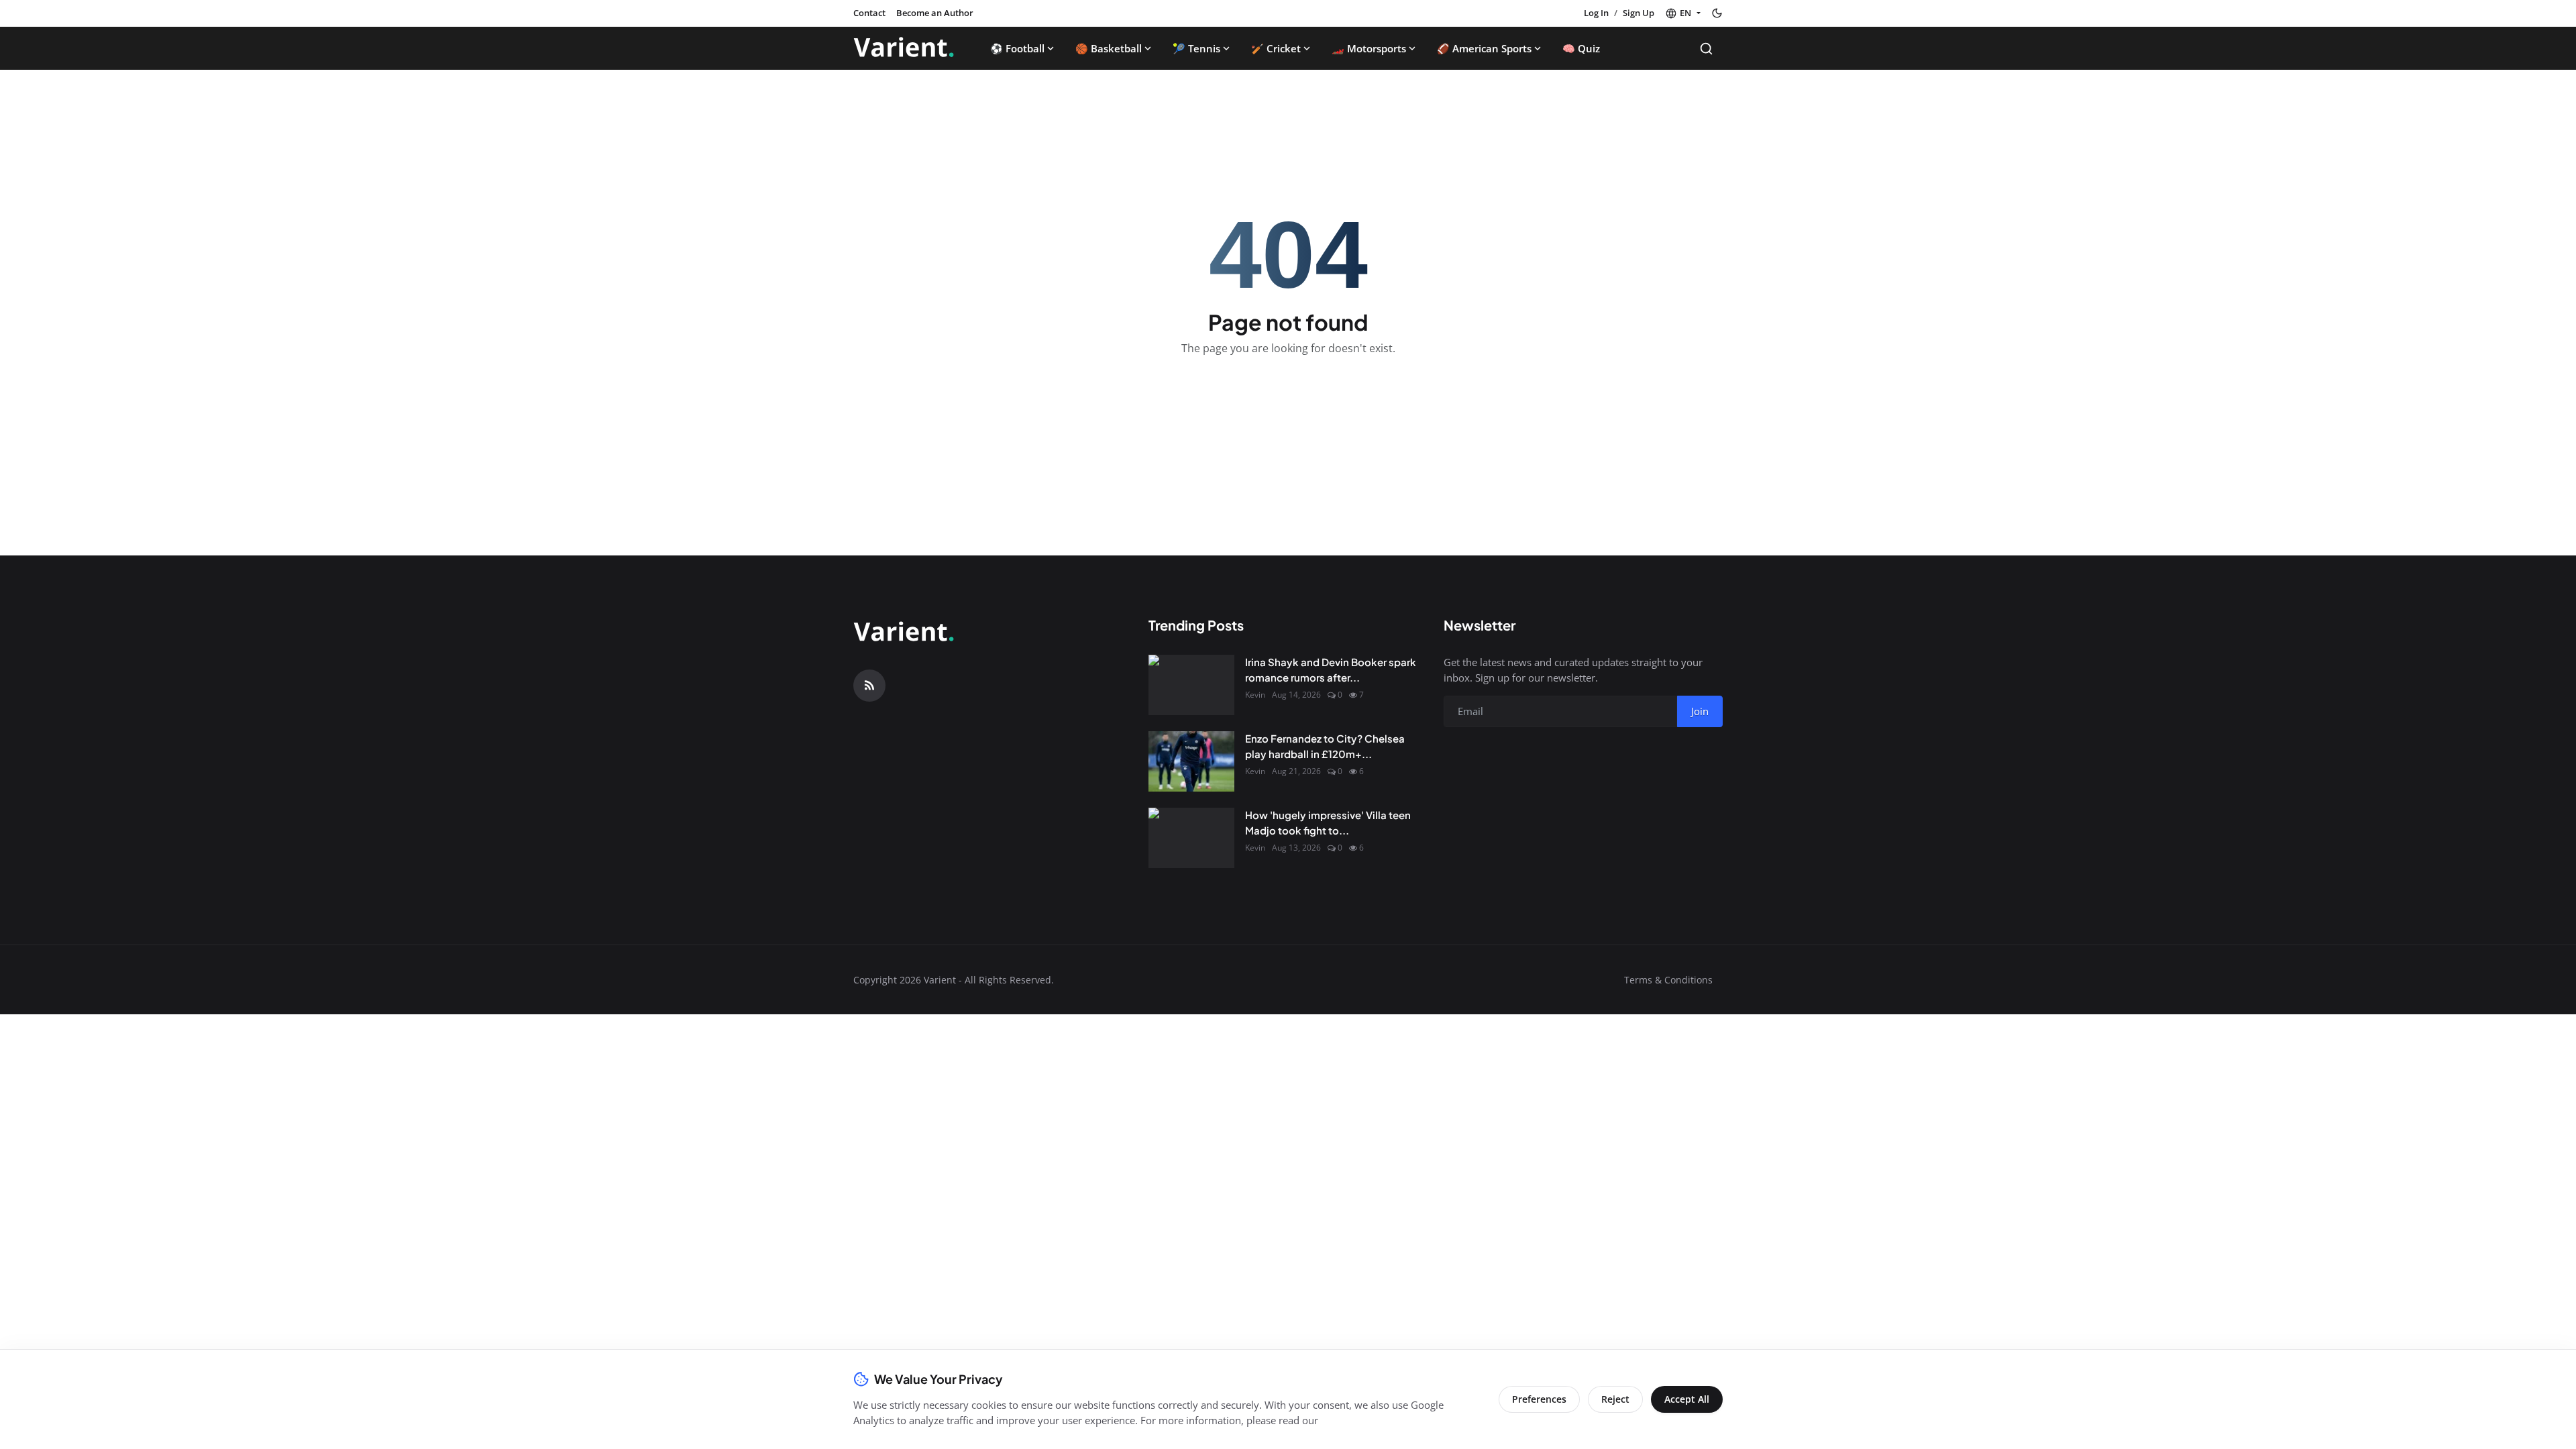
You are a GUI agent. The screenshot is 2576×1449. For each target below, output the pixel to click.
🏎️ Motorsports (1369, 48)
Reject (1615, 1399)
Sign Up (1639, 13)
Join (1700, 711)
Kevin (1255, 695)
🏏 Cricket (1276, 48)
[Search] (1706, 49)
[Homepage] (904, 48)
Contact (869, 13)
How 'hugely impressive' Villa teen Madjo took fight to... (1328, 822)
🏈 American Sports (1484, 48)
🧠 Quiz (1581, 48)
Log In (1596, 13)
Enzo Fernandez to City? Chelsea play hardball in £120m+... (1325, 746)
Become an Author (935, 13)
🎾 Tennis (1196, 48)
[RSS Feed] (869, 686)
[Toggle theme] (1717, 13)
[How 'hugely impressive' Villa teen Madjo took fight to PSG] (1191, 838)
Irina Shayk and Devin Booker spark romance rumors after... (1331, 669)
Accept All (1687, 1399)
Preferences (1539, 1399)
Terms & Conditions (1668, 980)
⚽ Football (1017, 48)
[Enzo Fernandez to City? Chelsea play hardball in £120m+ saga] (1191, 761)
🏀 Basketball (1109, 48)
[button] (1683, 13)
